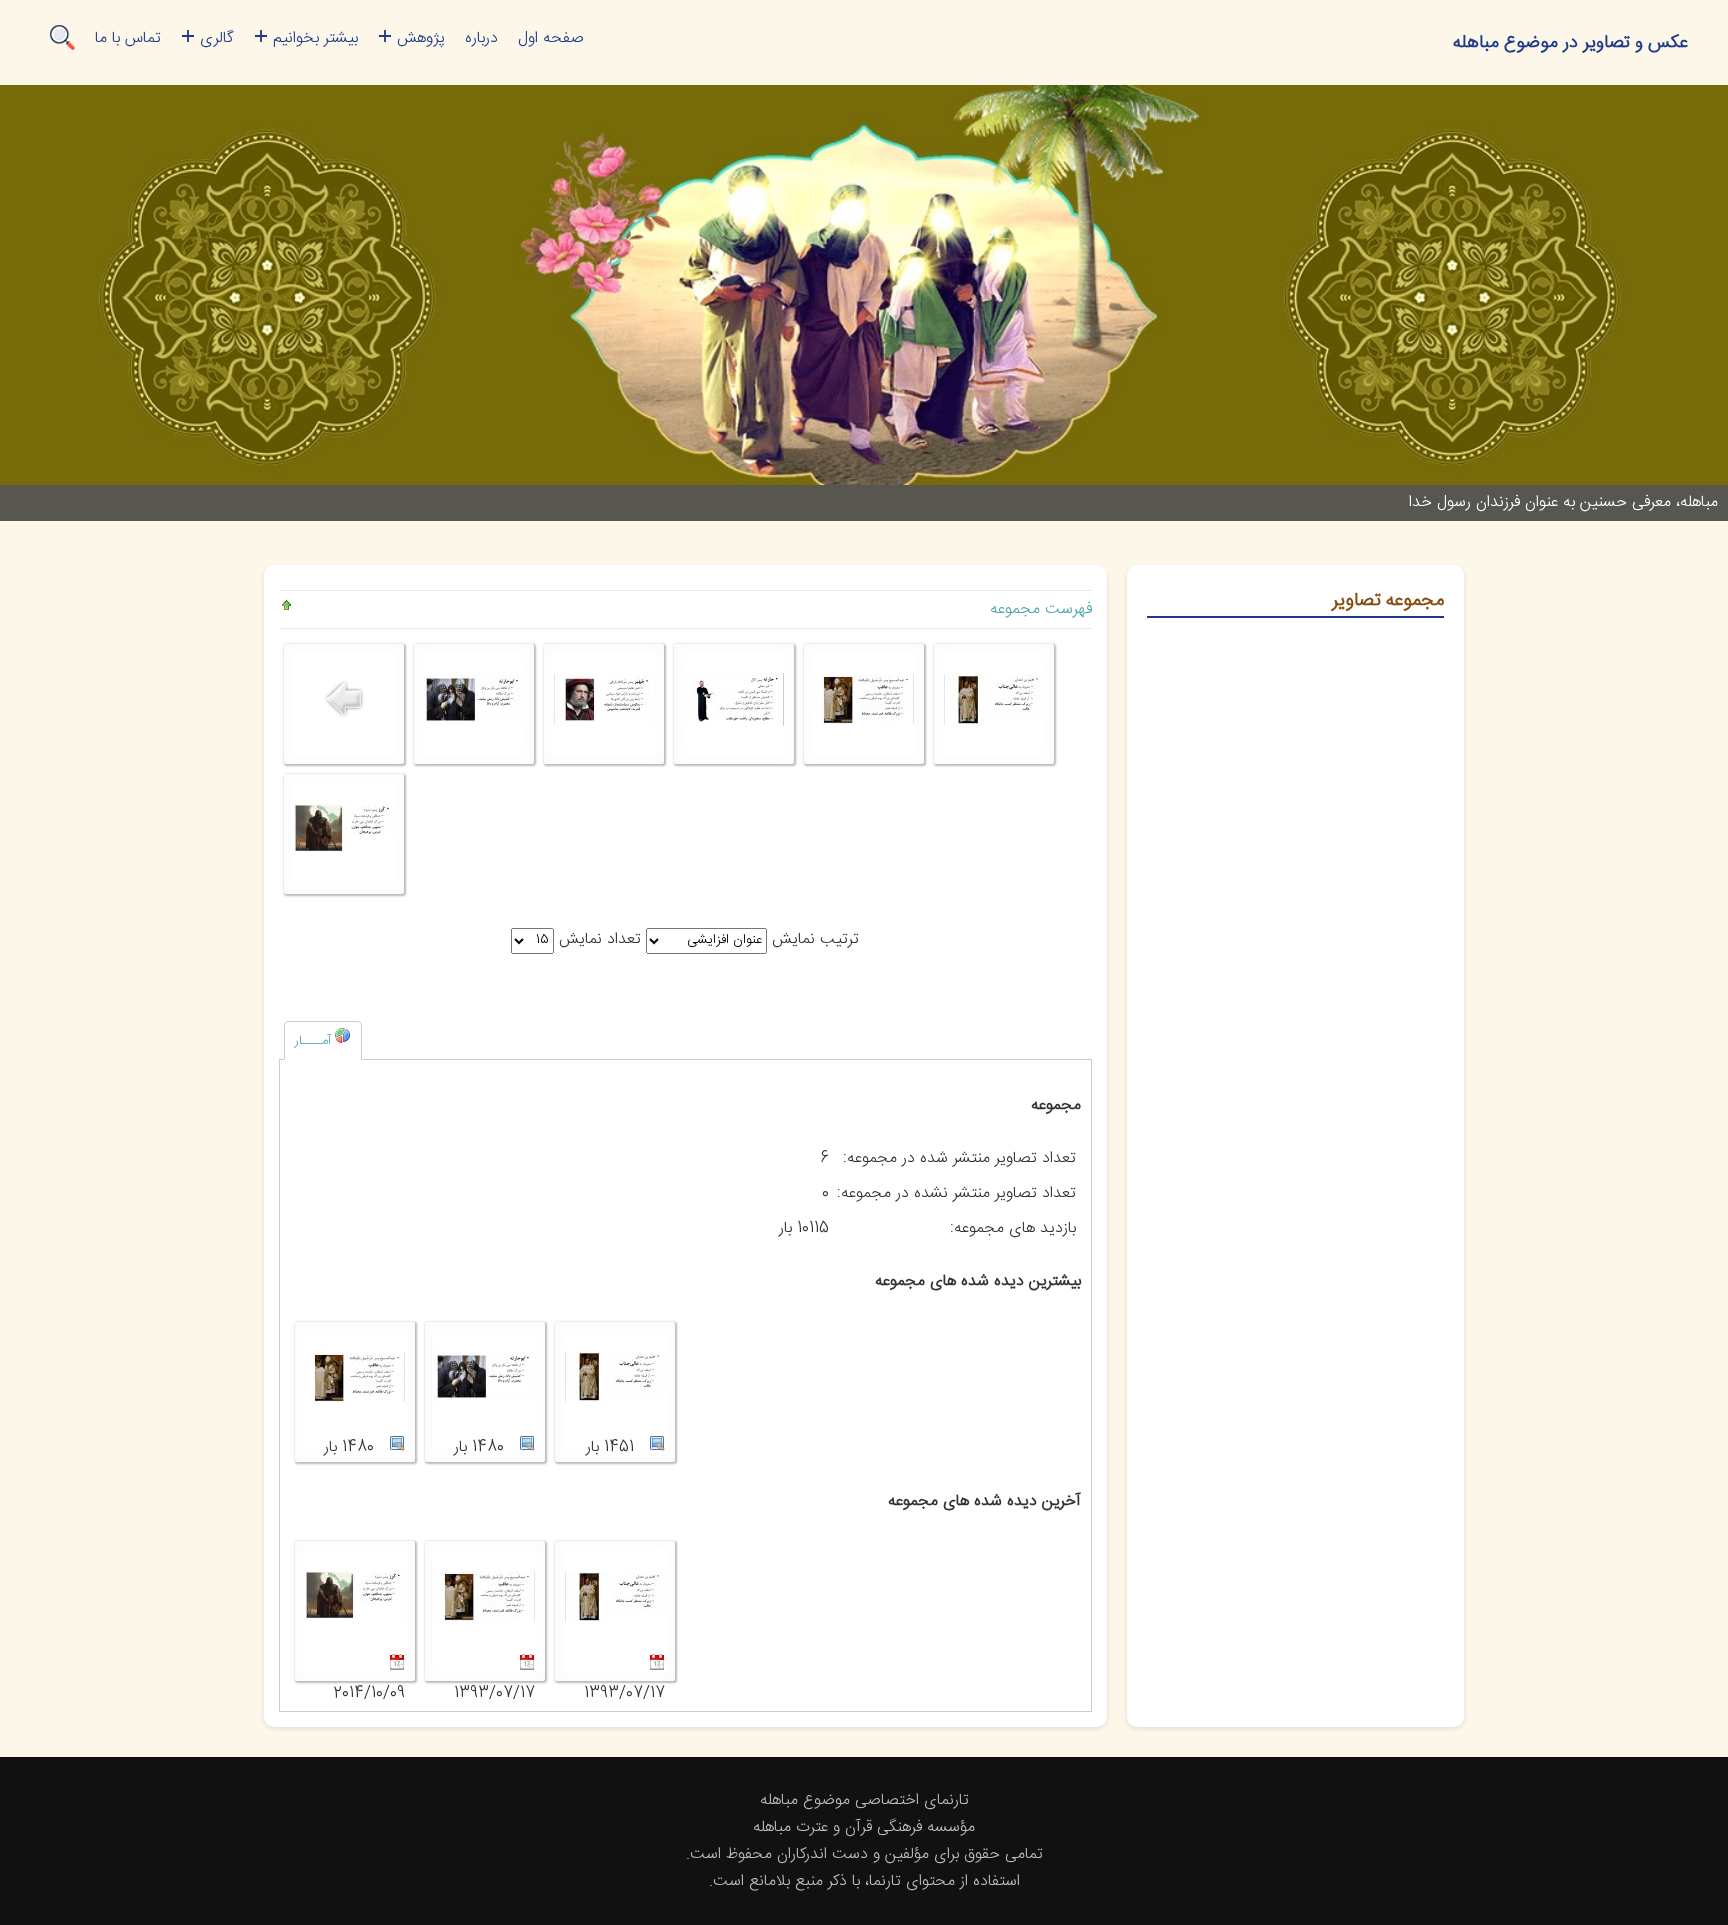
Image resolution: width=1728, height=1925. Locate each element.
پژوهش (421, 38)
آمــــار (315, 1041)
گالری (217, 38)
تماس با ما (128, 38)
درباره (481, 38)
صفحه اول (551, 38)
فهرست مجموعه (1041, 609)
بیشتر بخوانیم (315, 38)
